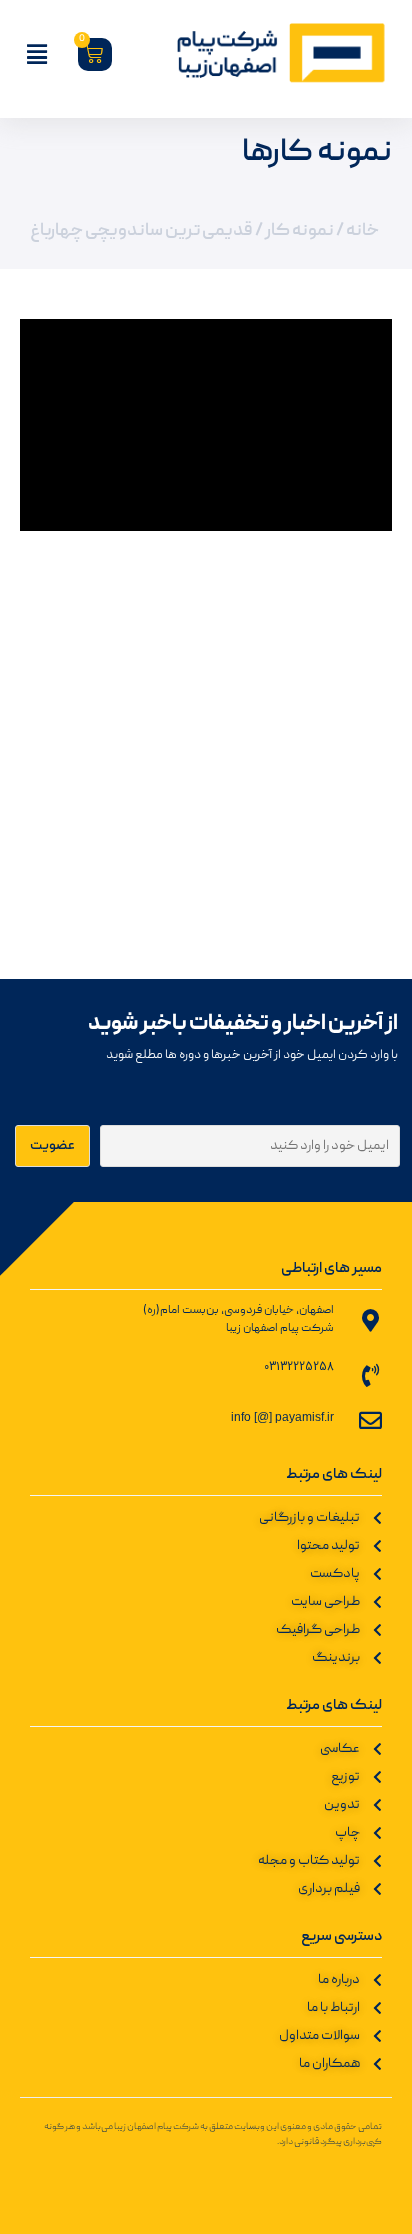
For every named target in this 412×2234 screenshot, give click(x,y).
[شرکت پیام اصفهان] (267, 54)
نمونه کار (299, 231)
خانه (362, 231)
